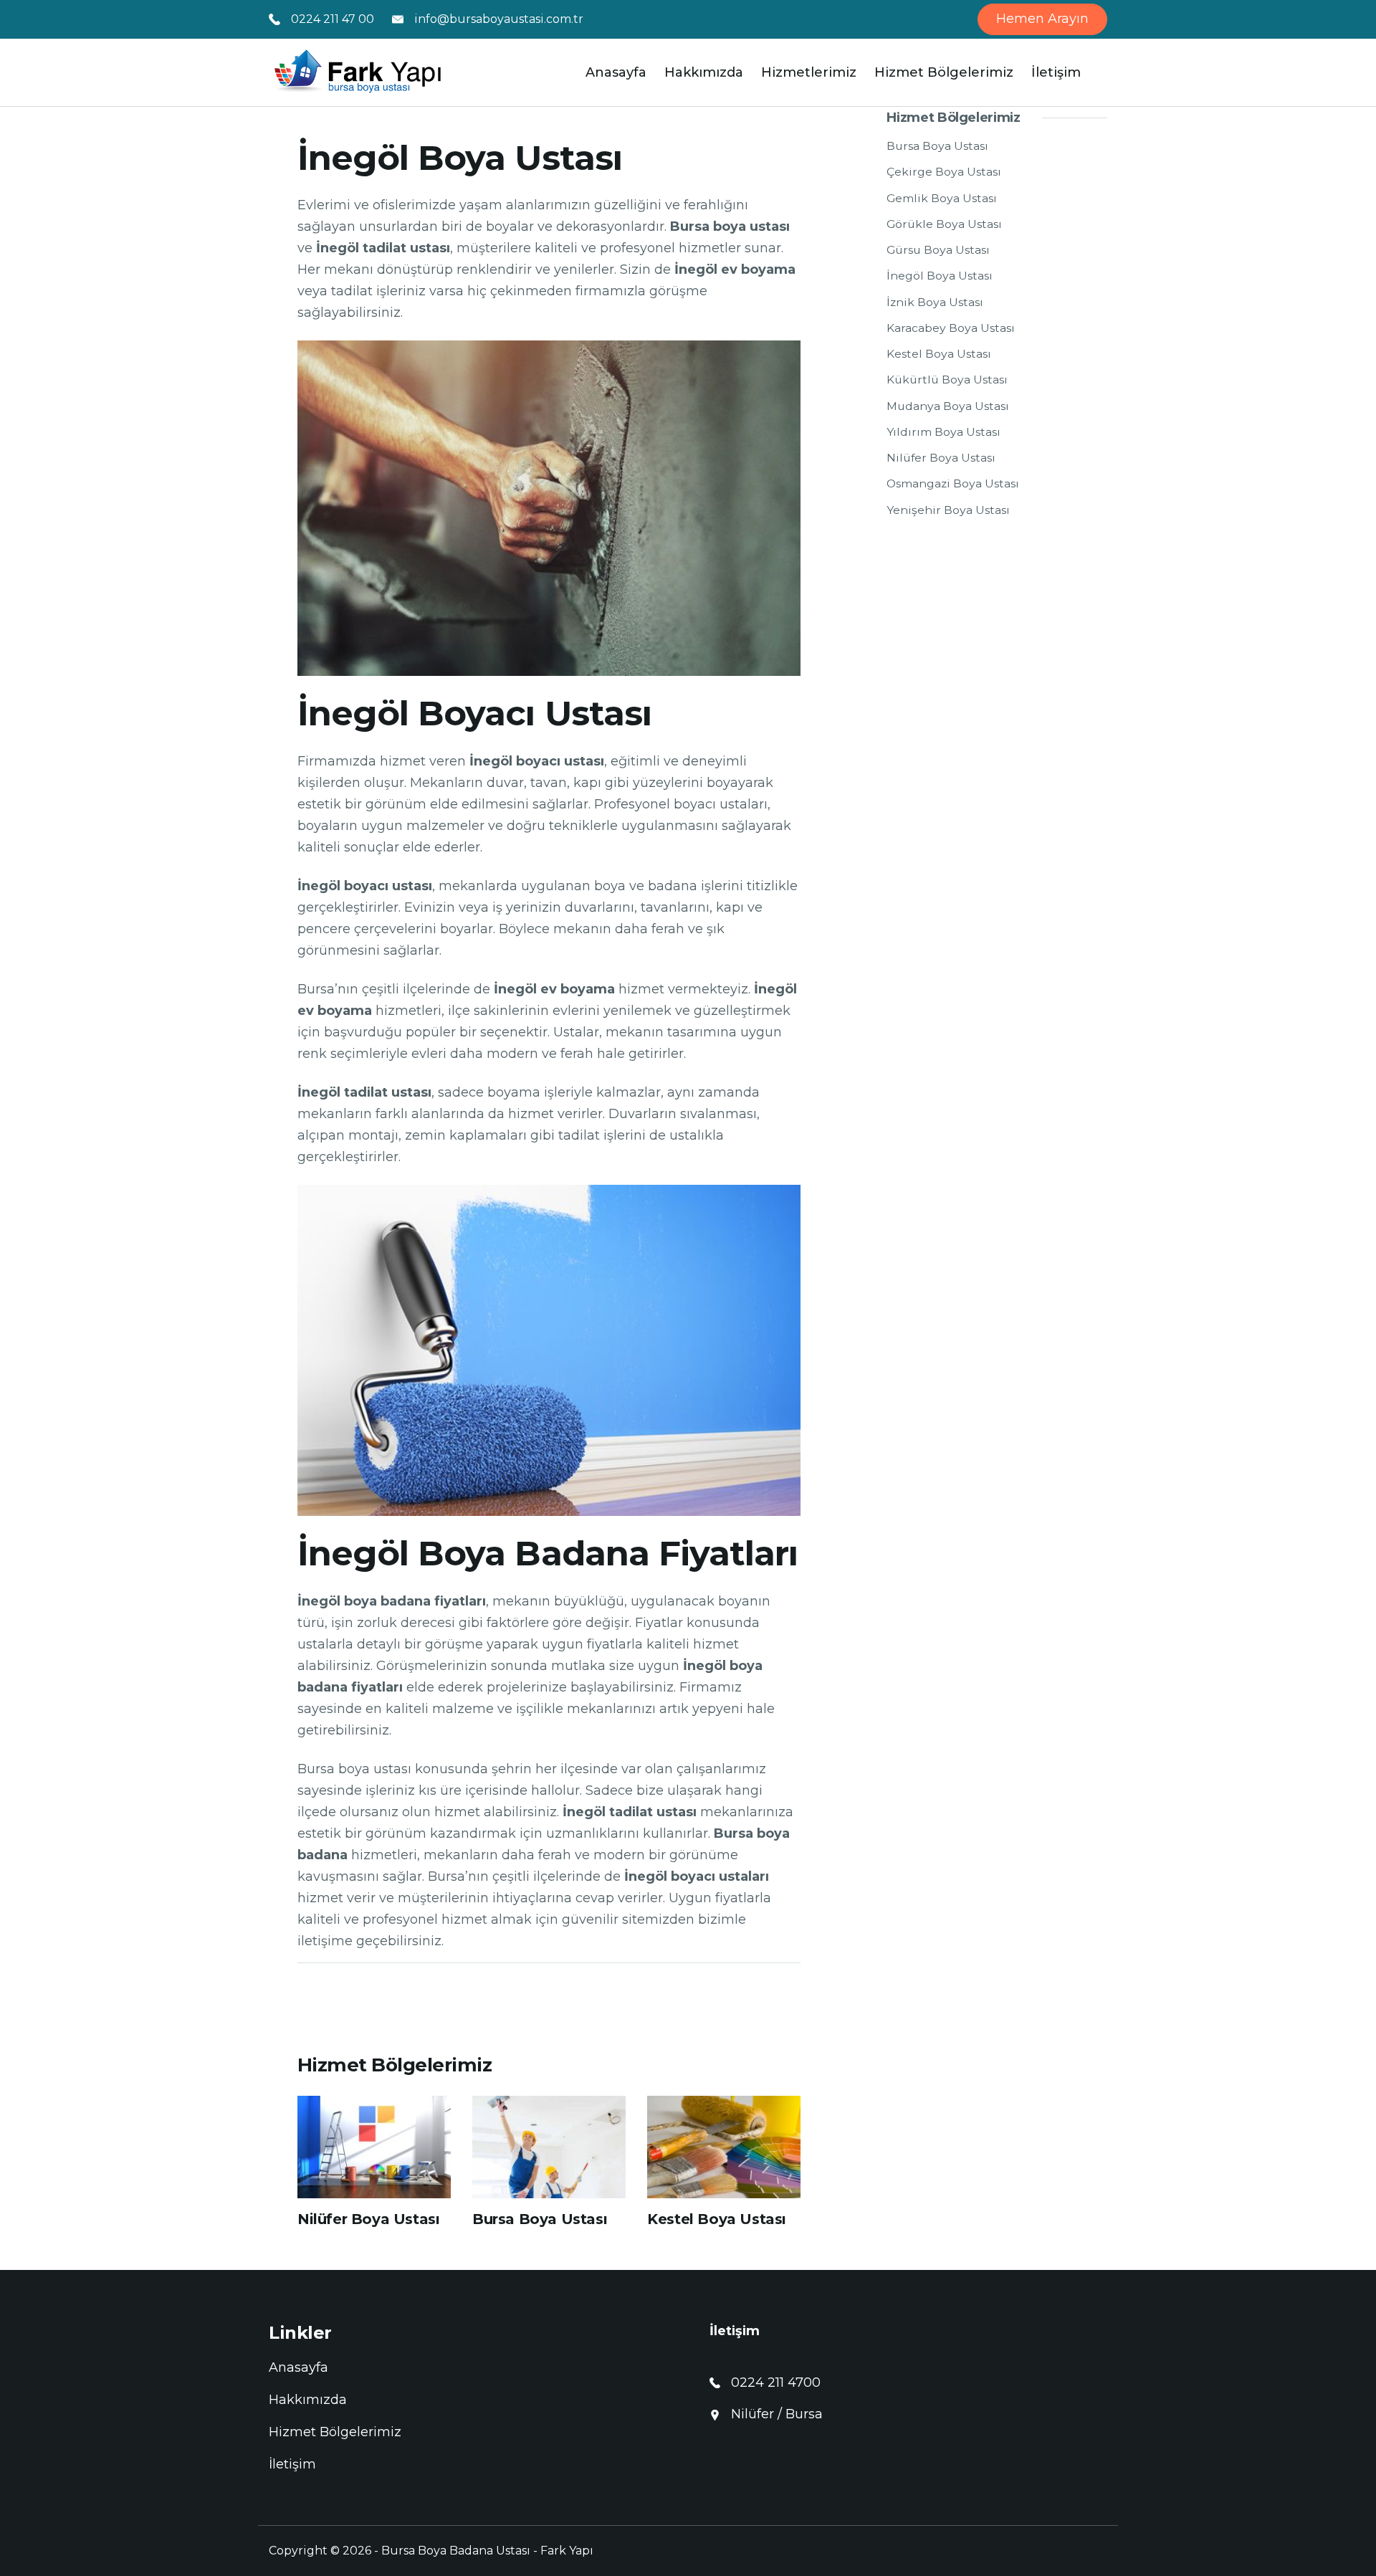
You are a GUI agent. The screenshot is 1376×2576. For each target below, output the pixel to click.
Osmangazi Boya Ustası (953, 483)
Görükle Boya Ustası (944, 224)
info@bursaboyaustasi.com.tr (499, 19)
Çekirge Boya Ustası (944, 172)
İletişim (1056, 72)
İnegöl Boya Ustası (940, 276)
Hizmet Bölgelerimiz (944, 72)
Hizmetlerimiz (809, 72)
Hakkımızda (704, 72)
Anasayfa (616, 72)
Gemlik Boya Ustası (942, 198)
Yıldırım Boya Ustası (943, 432)
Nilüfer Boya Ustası (368, 2219)
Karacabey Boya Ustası (951, 328)
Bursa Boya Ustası (540, 2219)
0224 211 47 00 (333, 19)
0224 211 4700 (776, 2382)
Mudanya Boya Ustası (948, 406)
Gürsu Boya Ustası (938, 250)
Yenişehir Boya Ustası (948, 510)
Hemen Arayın (1042, 19)
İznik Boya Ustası (935, 302)
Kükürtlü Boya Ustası (947, 380)
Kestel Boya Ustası (717, 2219)
